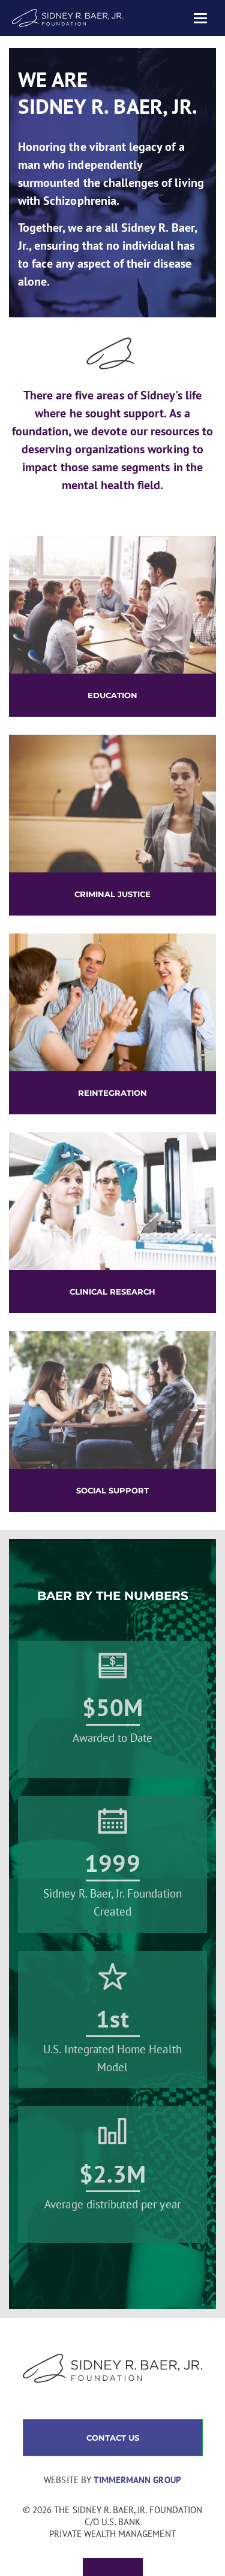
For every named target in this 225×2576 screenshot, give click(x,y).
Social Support (112, 1490)
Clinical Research (112, 1292)
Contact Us (113, 2438)
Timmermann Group (137, 2480)
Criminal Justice (112, 894)
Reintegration (112, 1093)
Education (112, 695)
